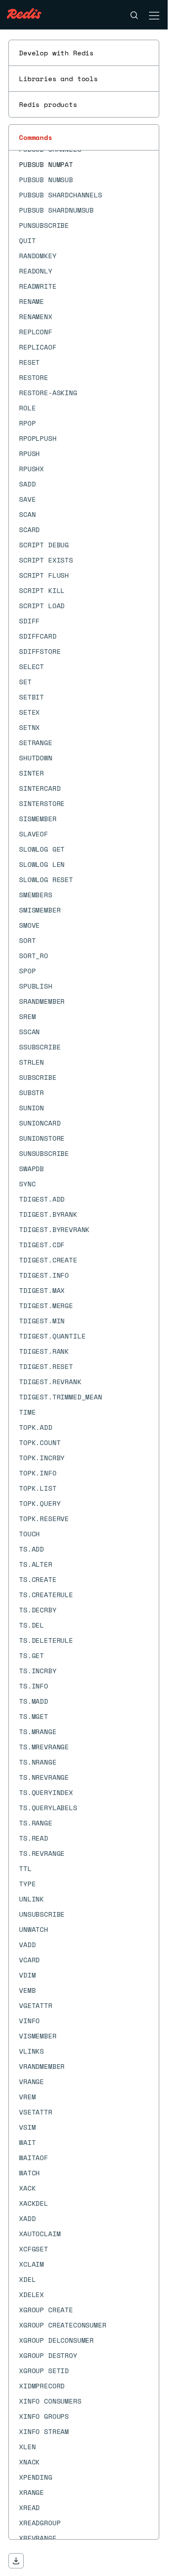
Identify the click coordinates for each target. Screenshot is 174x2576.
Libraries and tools (58, 79)
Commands (36, 137)
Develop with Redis (56, 53)
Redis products (48, 104)
